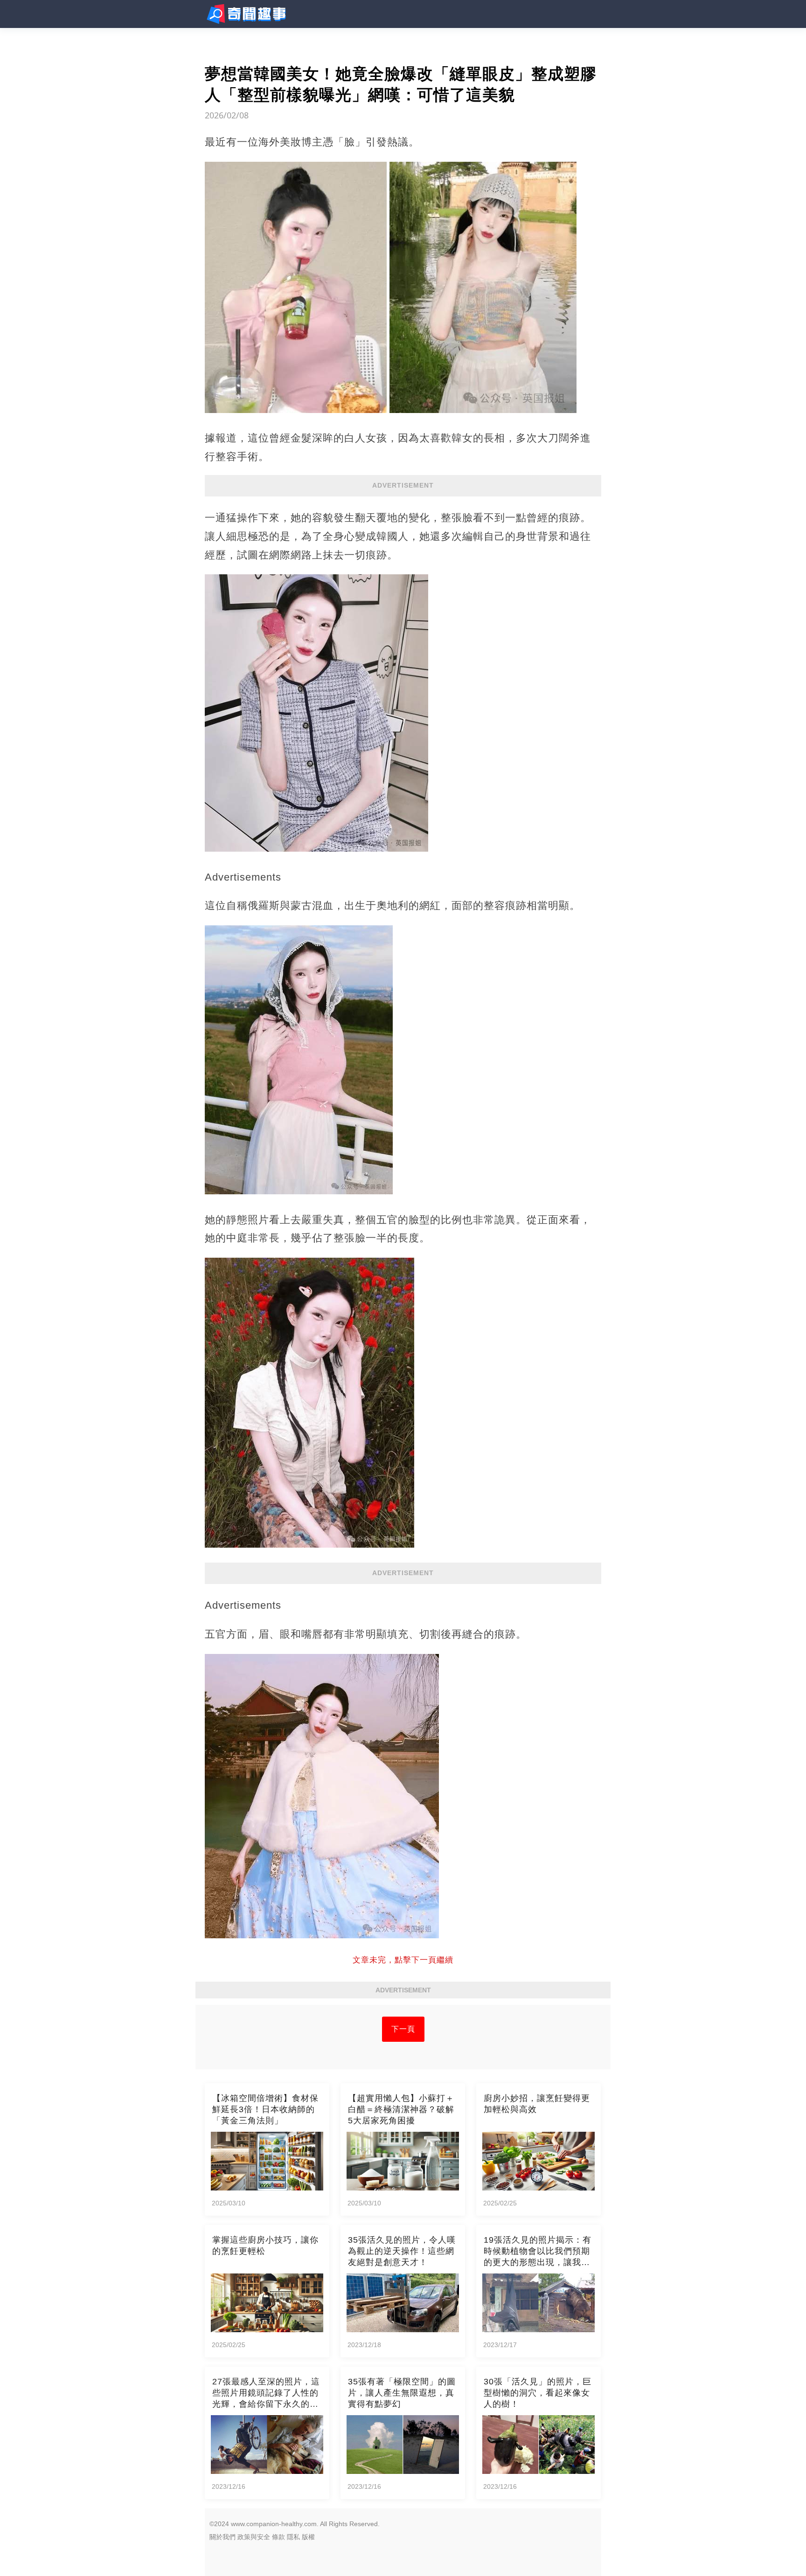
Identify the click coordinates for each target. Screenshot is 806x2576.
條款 (278, 2537)
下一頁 (403, 2029)
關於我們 (222, 2537)
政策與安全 (254, 2537)
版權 (308, 2537)
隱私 (293, 2537)
